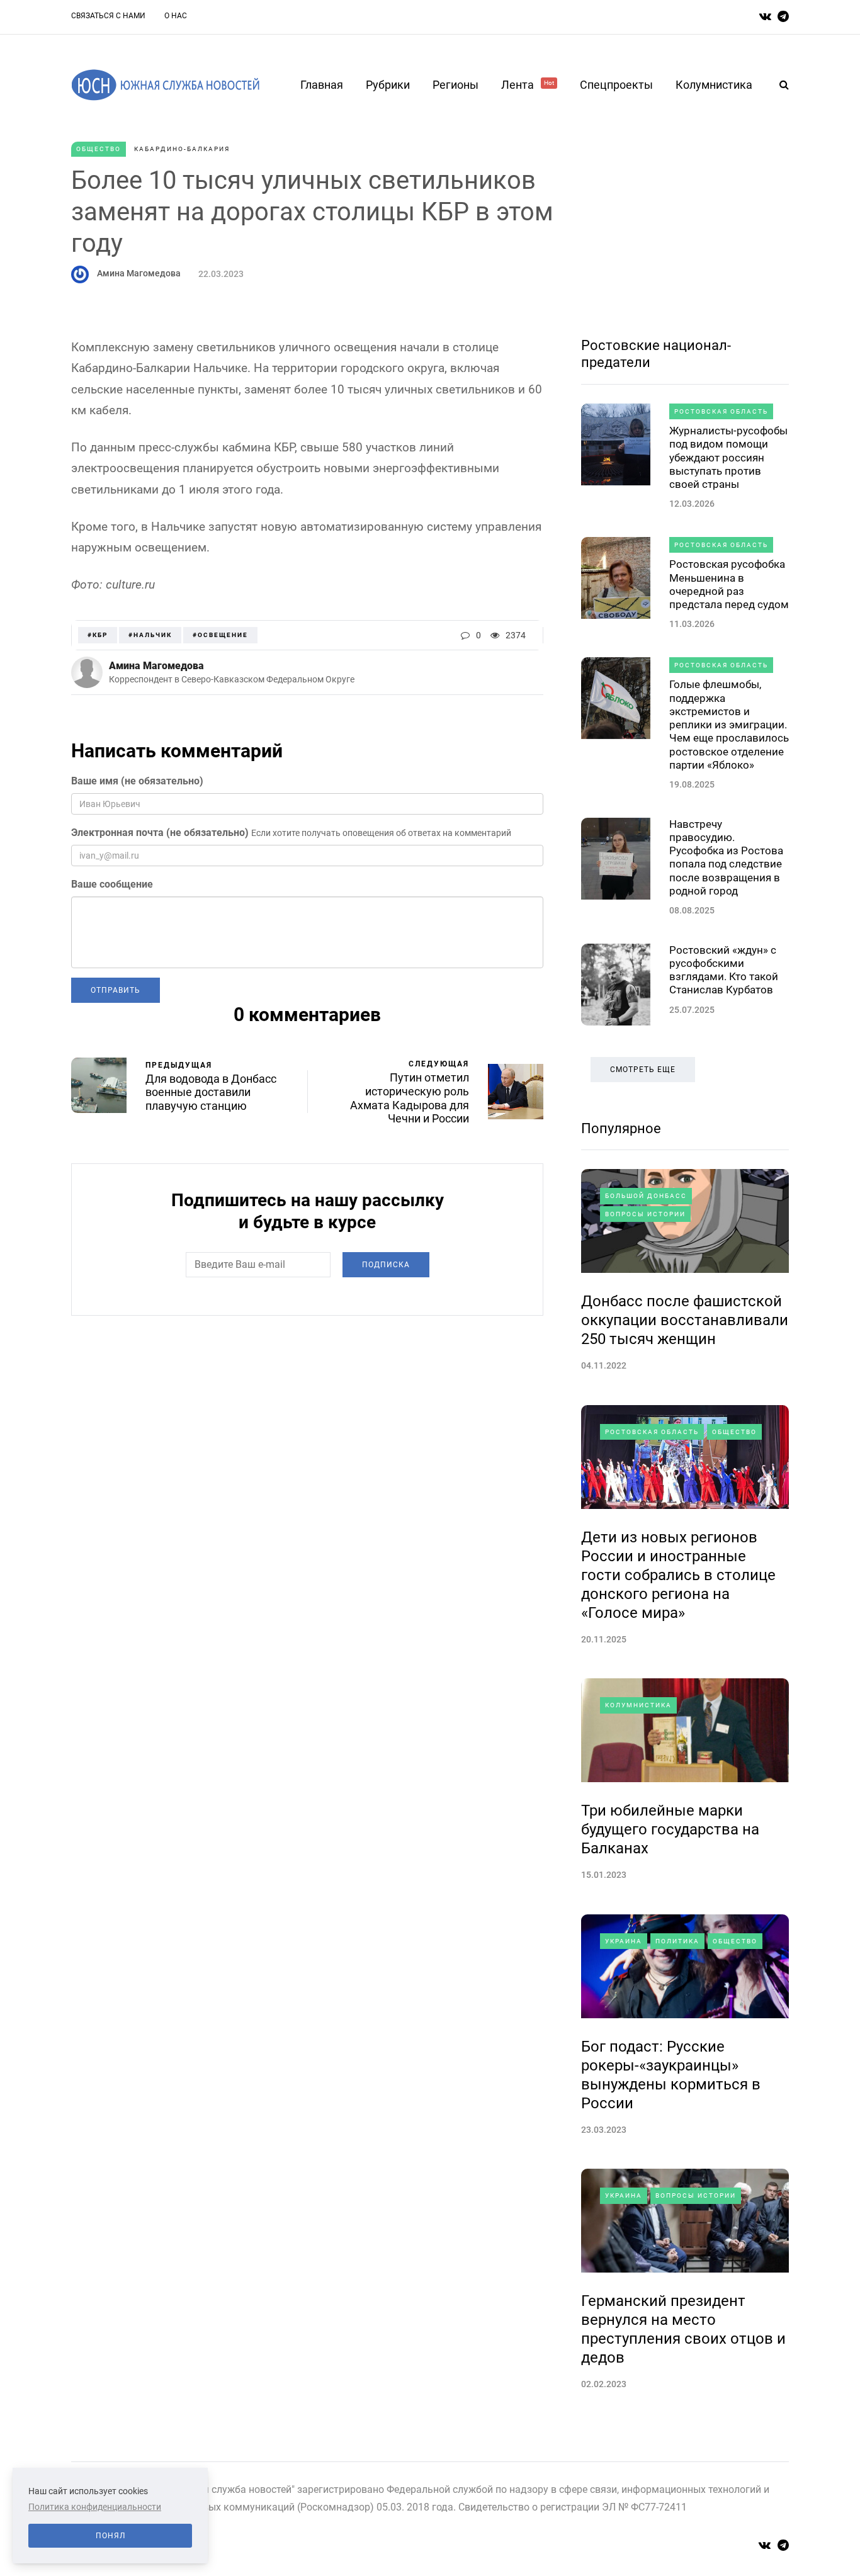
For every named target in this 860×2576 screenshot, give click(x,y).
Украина (624, 1941)
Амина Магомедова (139, 273)
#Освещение (220, 635)
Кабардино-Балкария (182, 149)
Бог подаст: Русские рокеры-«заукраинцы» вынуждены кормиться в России (671, 2075)
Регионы (455, 85)
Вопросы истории (645, 1214)
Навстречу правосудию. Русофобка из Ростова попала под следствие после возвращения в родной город (726, 857)
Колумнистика (714, 85)
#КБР (98, 635)
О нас (176, 16)
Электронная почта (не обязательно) (160, 833)
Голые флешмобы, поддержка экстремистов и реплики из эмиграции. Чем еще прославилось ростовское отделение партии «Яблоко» (729, 725)
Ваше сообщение (112, 884)
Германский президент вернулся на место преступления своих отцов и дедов (683, 2329)
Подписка (386, 1265)
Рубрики (388, 85)
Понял (110, 2536)
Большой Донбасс (646, 1196)
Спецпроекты (616, 85)
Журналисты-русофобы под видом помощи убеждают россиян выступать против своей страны (728, 457)
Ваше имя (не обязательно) (137, 781)
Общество (99, 149)
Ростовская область (721, 411)
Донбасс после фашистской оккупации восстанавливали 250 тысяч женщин (685, 1320)
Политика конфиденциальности (95, 2507)
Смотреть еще (643, 1070)
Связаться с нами (108, 16)
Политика (677, 1941)
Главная (322, 85)
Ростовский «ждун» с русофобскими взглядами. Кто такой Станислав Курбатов (724, 970)
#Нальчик (150, 635)
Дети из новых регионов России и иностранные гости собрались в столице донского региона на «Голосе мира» (678, 1575)
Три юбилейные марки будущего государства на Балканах (670, 1829)
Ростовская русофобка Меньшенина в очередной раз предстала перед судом (729, 584)
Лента (528, 85)
